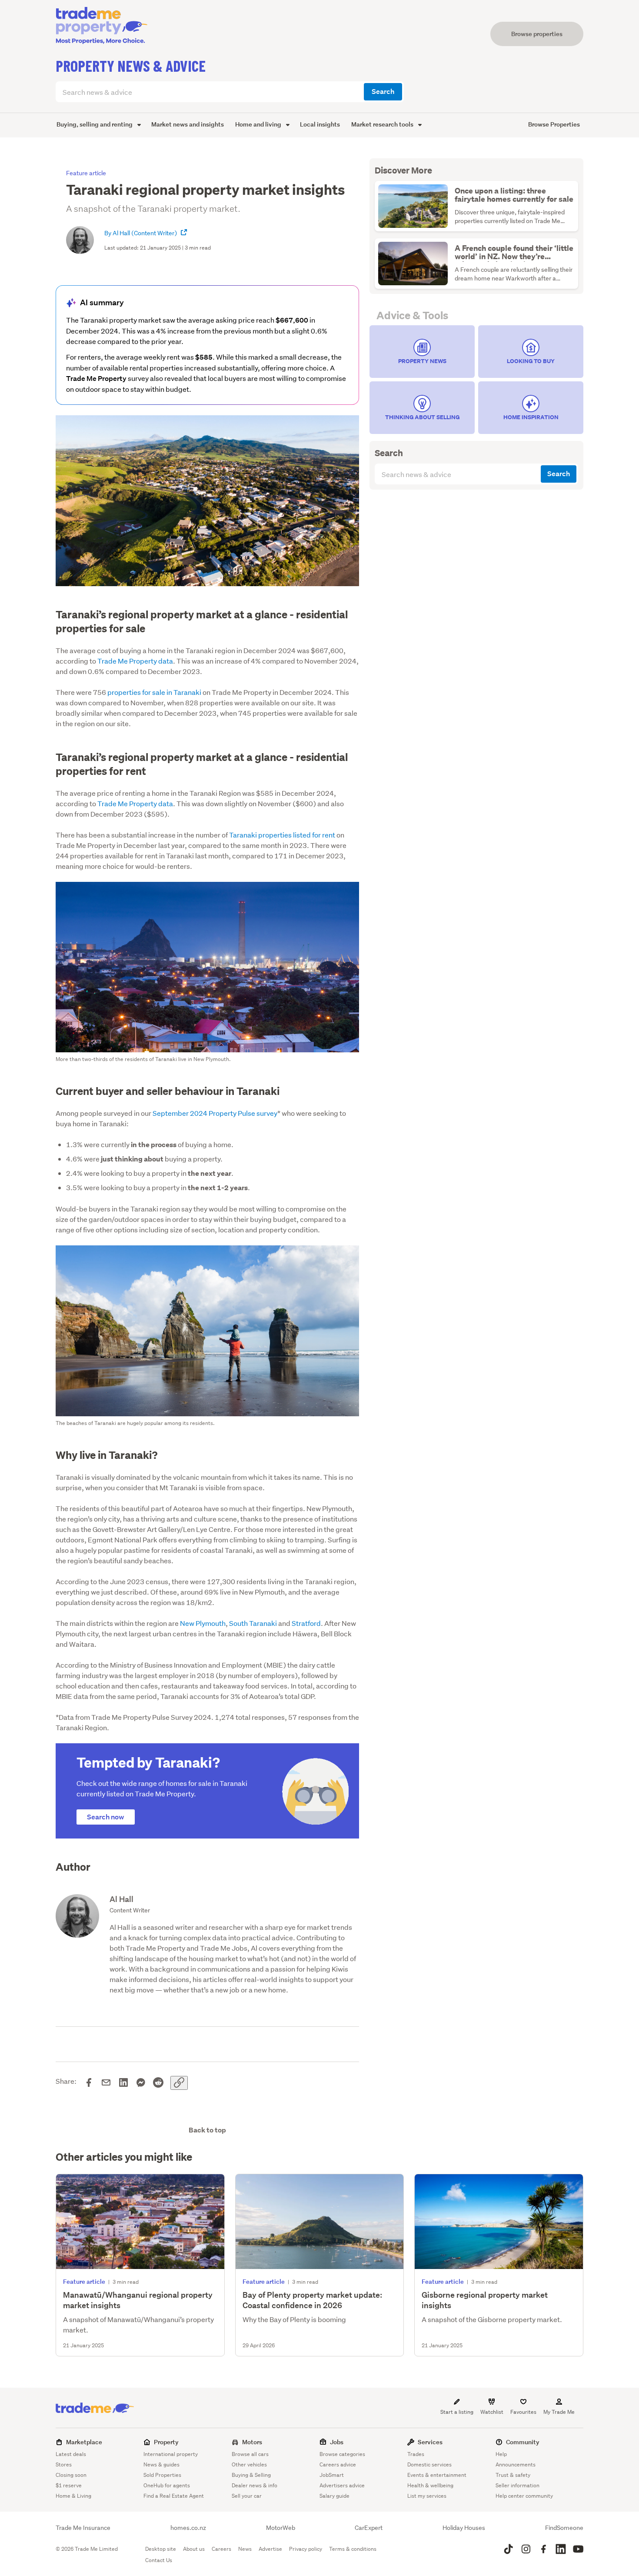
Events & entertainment (437, 2475)
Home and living (259, 124)
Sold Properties (162, 2475)
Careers (221, 2549)
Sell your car (247, 2496)
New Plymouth (203, 1623)
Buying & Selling (251, 2475)
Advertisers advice (342, 2485)
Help (501, 2454)
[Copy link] (179, 2083)
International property (171, 2454)
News (245, 2549)
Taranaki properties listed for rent (282, 835)
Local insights (320, 124)
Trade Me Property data (135, 661)
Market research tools (383, 124)
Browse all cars (250, 2454)
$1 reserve (69, 2485)
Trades (416, 2454)
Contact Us (159, 2560)
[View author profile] (184, 233)
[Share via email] (106, 2083)
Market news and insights (188, 124)
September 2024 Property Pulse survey (215, 1113)
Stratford (306, 1623)
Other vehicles (249, 2464)
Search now (106, 1817)
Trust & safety (513, 2475)
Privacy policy (306, 2549)
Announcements (516, 2464)
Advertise (270, 2549)
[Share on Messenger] (141, 2083)
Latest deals (71, 2454)
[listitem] (422, 352)
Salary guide (334, 2496)
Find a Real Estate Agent (174, 2496)
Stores (64, 2464)
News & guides (161, 2464)
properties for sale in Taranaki (155, 692)
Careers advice (338, 2464)
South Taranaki (253, 1623)
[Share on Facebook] (89, 2083)
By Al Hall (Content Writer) (141, 233)
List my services (427, 2496)
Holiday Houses (464, 2528)
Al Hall (121, 1899)
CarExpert (369, 2528)
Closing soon (71, 2475)
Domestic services (429, 2464)
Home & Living (73, 2496)
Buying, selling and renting (95, 124)
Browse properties (537, 34)
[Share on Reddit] (158, 2083)
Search (383, 92)
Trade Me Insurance (83, 2528)
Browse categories (342, 2454)
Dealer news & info (255, 2485)
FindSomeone (564, 2528)
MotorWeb (281, 2528)
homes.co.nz (188, 2528)
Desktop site (161, 2549)
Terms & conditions (353, 2549)
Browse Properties (554, 124)
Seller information (518, 2485)
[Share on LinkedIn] (123, 2083)
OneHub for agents (167, 2485)
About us (194, 2549)
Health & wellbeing (430, 2485)
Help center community (524, 2496)
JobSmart (332, 2475)
